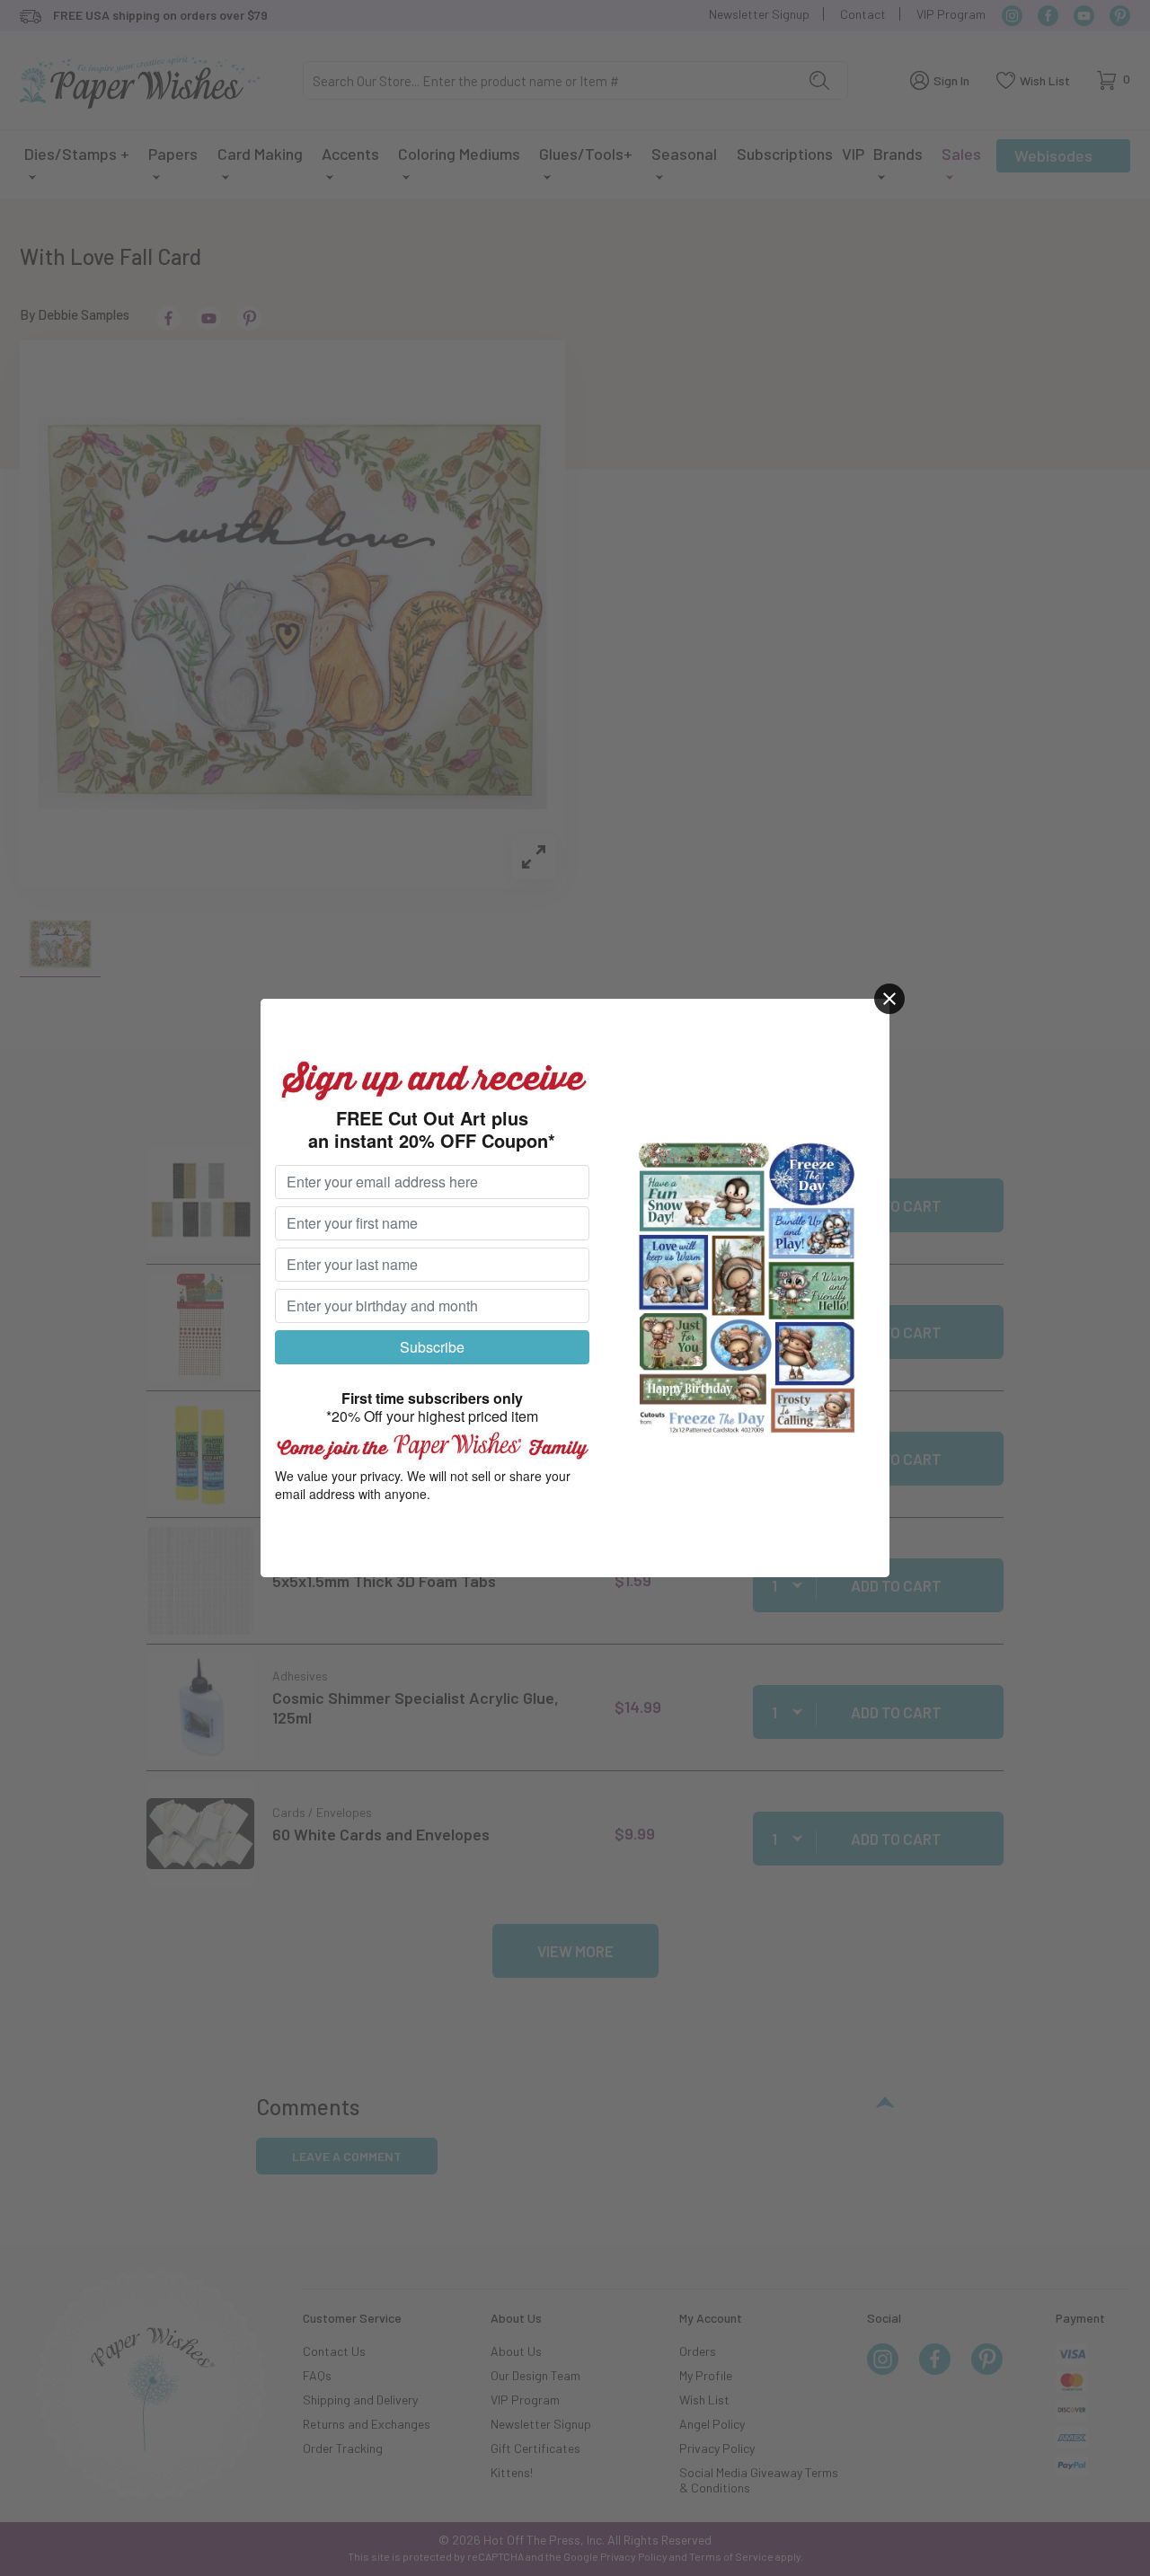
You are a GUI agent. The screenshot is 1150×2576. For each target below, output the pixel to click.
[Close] (889, 999)
